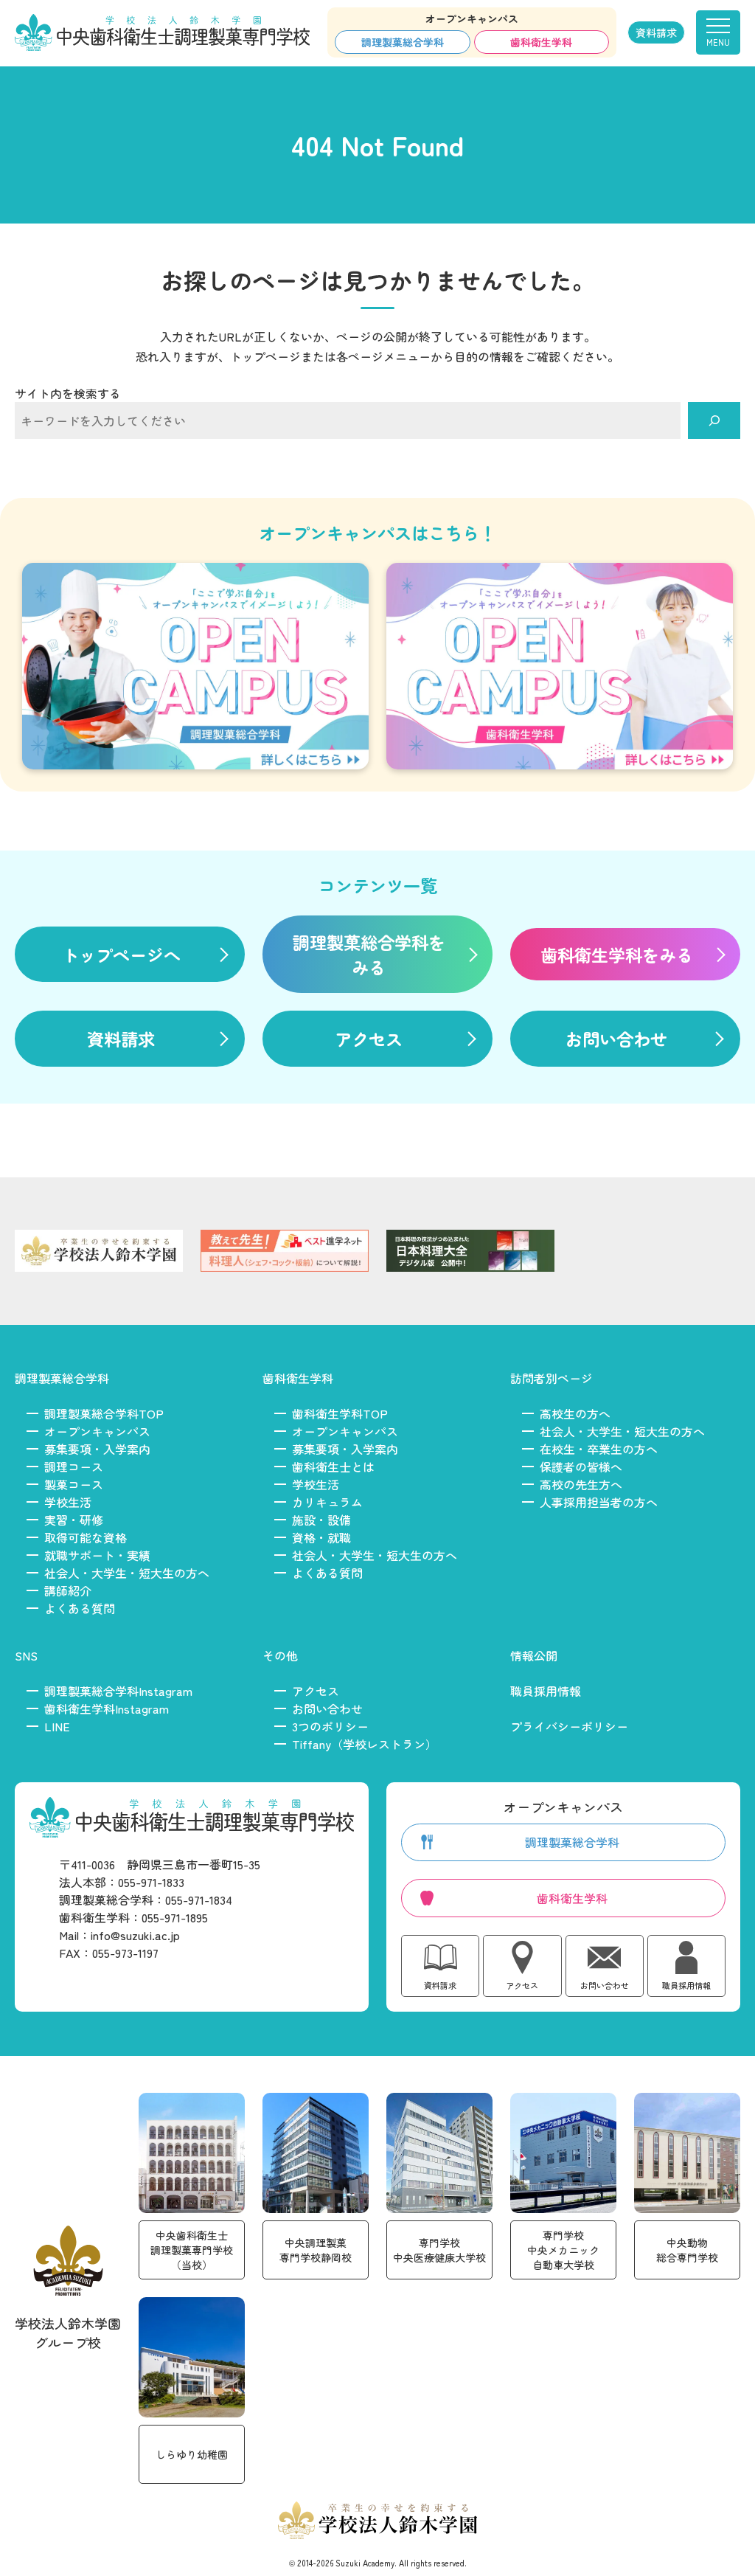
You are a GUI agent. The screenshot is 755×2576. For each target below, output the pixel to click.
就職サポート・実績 (97, 1555)
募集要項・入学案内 (97, 1449)
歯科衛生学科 (541, 42)
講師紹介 (68, 1590)
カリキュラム (327, 1502)
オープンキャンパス (97, 1431)
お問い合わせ (616, 1039)
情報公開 (534, 1655)
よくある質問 (80, 1608)
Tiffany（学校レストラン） (365, 1744)
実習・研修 (74, 1520)
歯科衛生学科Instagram (107, 1708)
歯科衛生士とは (333, 1467)
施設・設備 (321, 1520)
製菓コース (74, 1484)
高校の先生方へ (581, 1484)
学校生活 (68, 1502)
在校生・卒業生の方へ (599, 1449)
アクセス (369, 1039)
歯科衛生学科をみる (617, 955)
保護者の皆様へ (581, 1467)
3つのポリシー (330, 1726)
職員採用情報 (546, 1691)
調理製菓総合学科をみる (369, 955)
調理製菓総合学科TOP (104, 1413)
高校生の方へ (575, 1413)
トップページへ (121, 955)
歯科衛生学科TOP (340, 1413)
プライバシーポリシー (569, 1726)
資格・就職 (321, 1537)
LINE (57, 1726)
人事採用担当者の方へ (599, 1502)
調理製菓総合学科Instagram (118, 1691)
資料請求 (656, 32)
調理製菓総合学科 (403, 42)
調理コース (74, 1467)
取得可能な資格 (86, 1537)
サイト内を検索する (68, 393)
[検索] (714, 420)
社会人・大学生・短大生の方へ (127, 1573)
